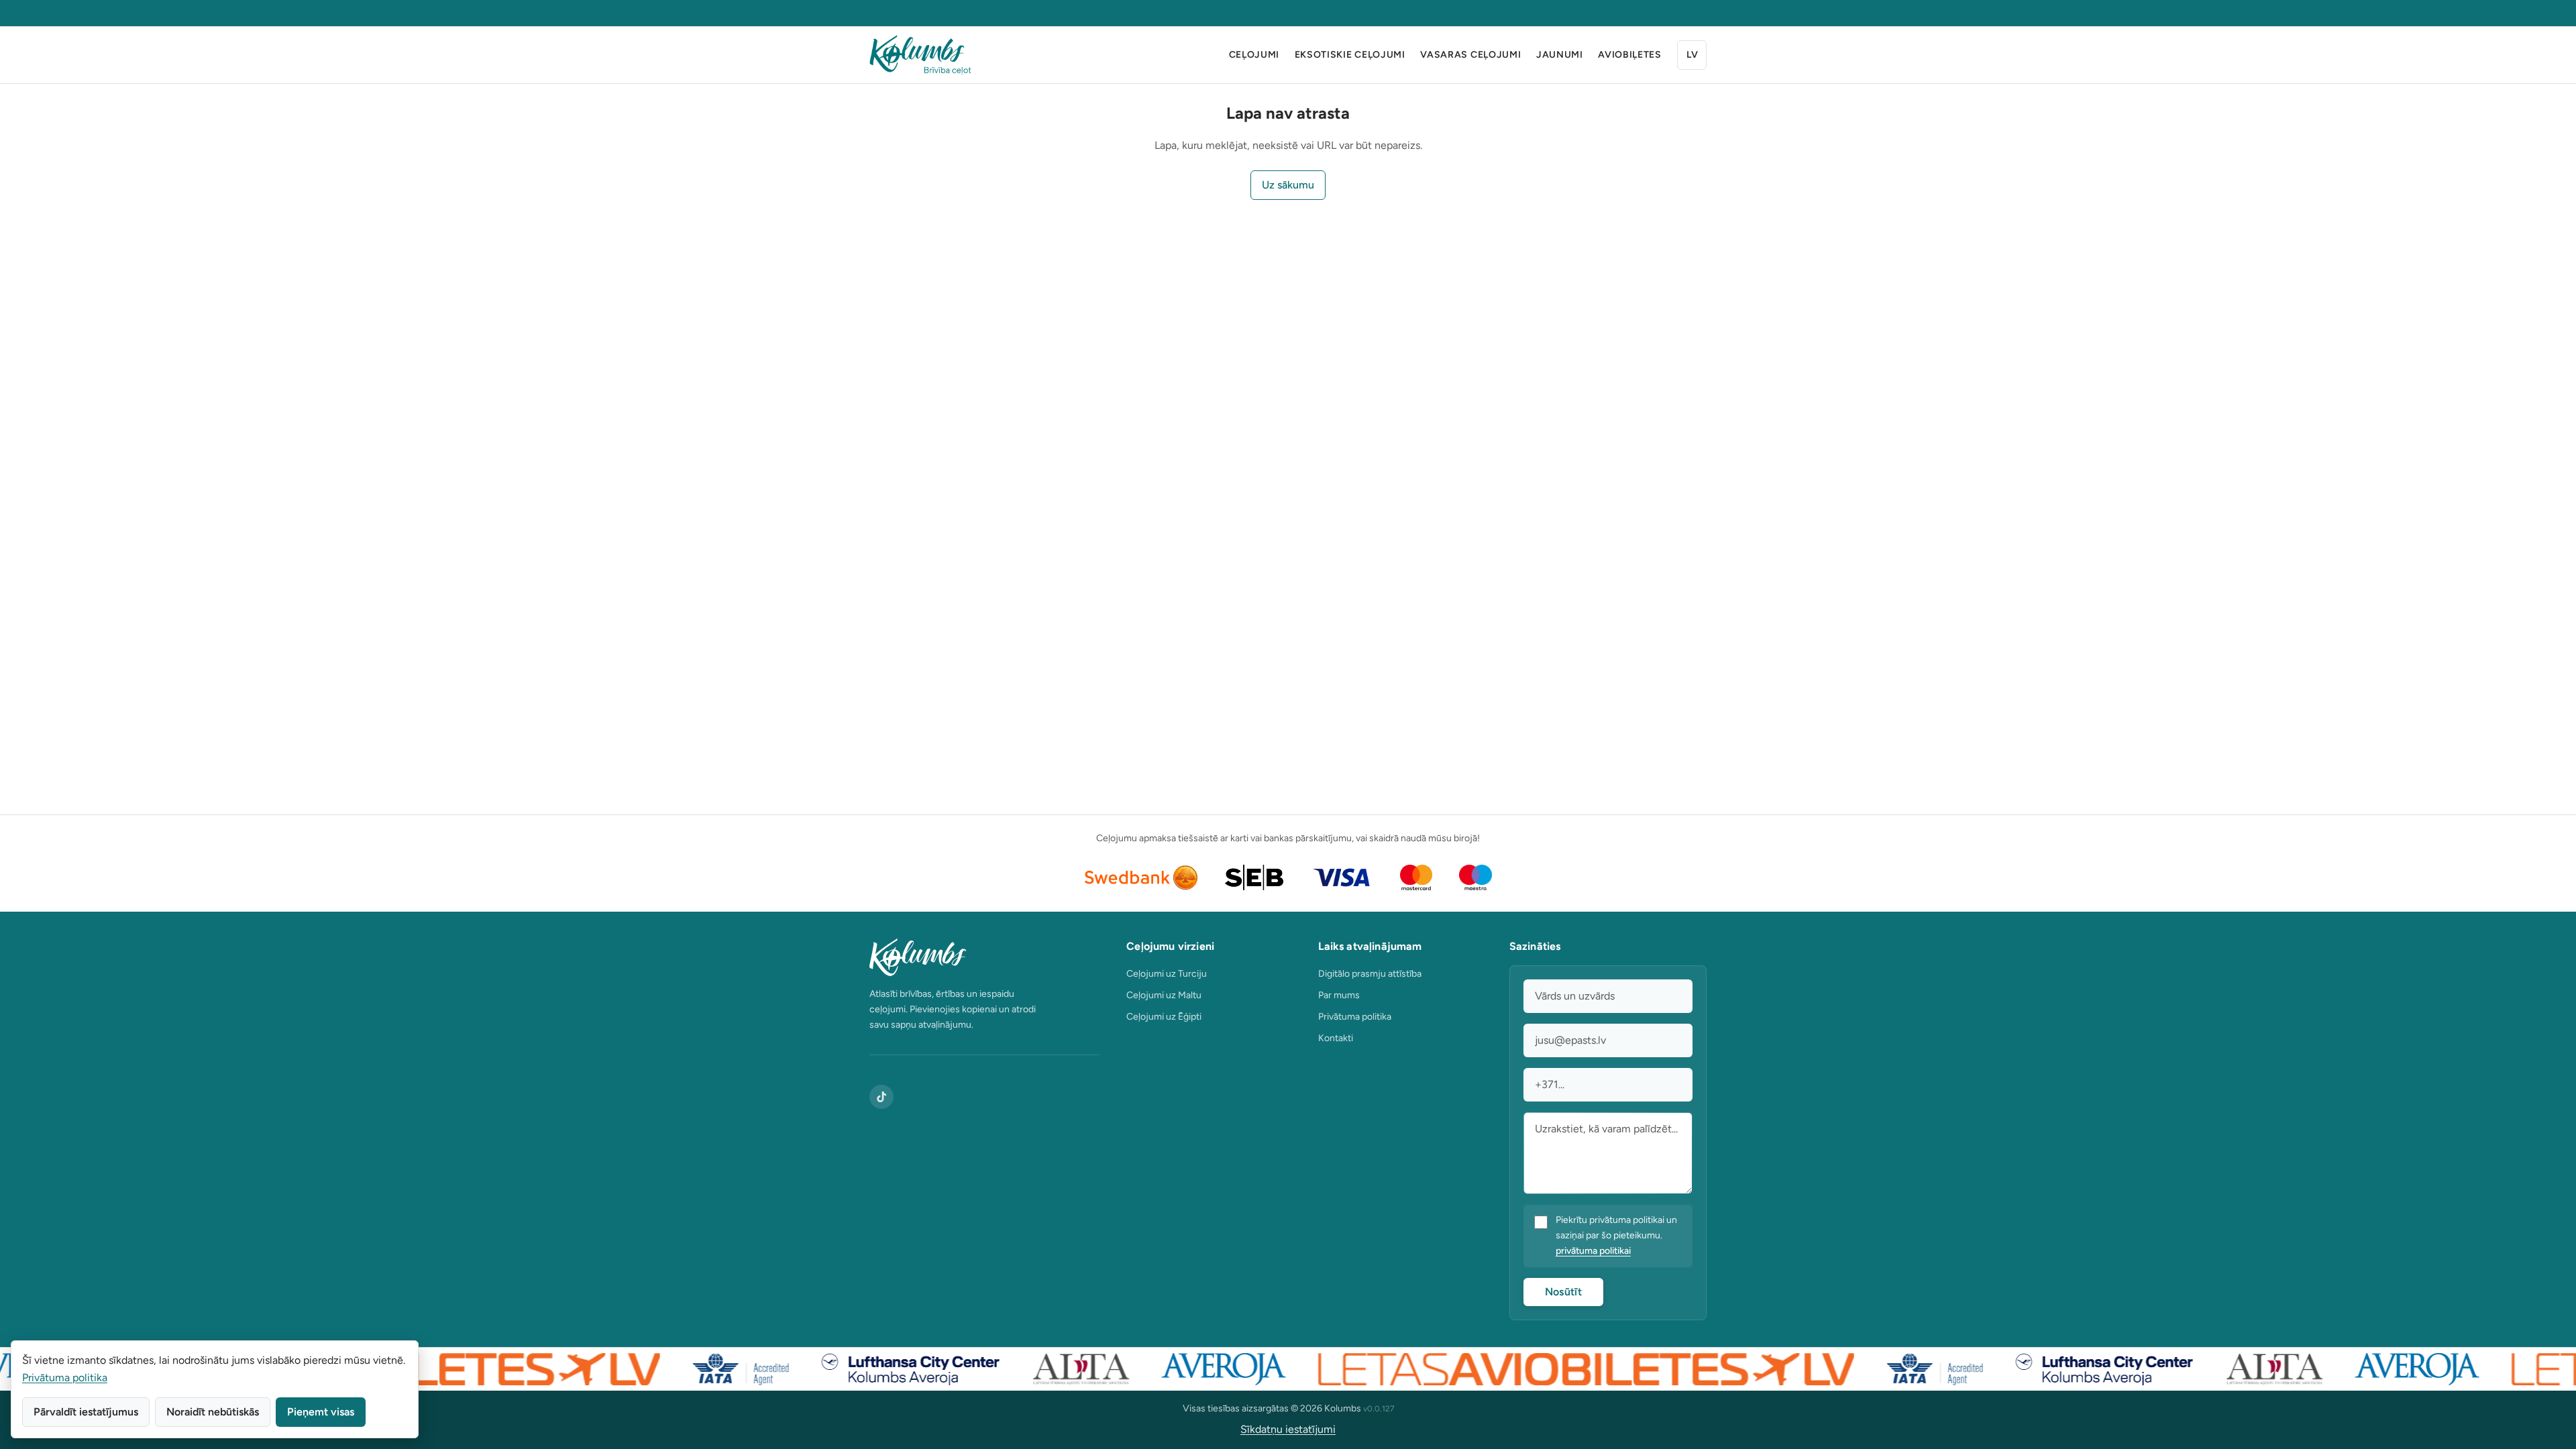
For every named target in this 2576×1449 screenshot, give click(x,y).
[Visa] (1342, 877)
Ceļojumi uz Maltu (1164, 995)
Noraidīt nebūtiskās (213, 1412)
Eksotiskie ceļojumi (1350, 55)
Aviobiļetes (1630, 55)
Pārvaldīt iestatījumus (86, 1412)
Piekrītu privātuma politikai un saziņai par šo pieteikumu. (1616, 1235)
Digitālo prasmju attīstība (1370, 974)
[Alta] (1051, 1369)
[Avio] (1555, 1369)
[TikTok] (881, 1097)
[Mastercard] (1416, 877)
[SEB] (1254, 877)
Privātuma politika (1355, 1017)
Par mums (1339, 995)
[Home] (920, 55)
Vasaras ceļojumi (1470, 55)
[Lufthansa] (880, 1369)
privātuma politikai (1593, 1251)
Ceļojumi (1254, 55)
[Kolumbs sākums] (984, 957)
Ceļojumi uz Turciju (1167, 974)
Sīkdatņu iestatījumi (1288, 1429)
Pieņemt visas (321, 1412)
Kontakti (1336, 1038)
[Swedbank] (1141, 877)
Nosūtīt (1563, 1292)
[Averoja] (1193, 1369)
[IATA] (710, 1369)
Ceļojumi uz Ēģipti (1164, 1017)
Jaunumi (1560, 55)
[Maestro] (1475, 877)
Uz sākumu (1288, 185)
